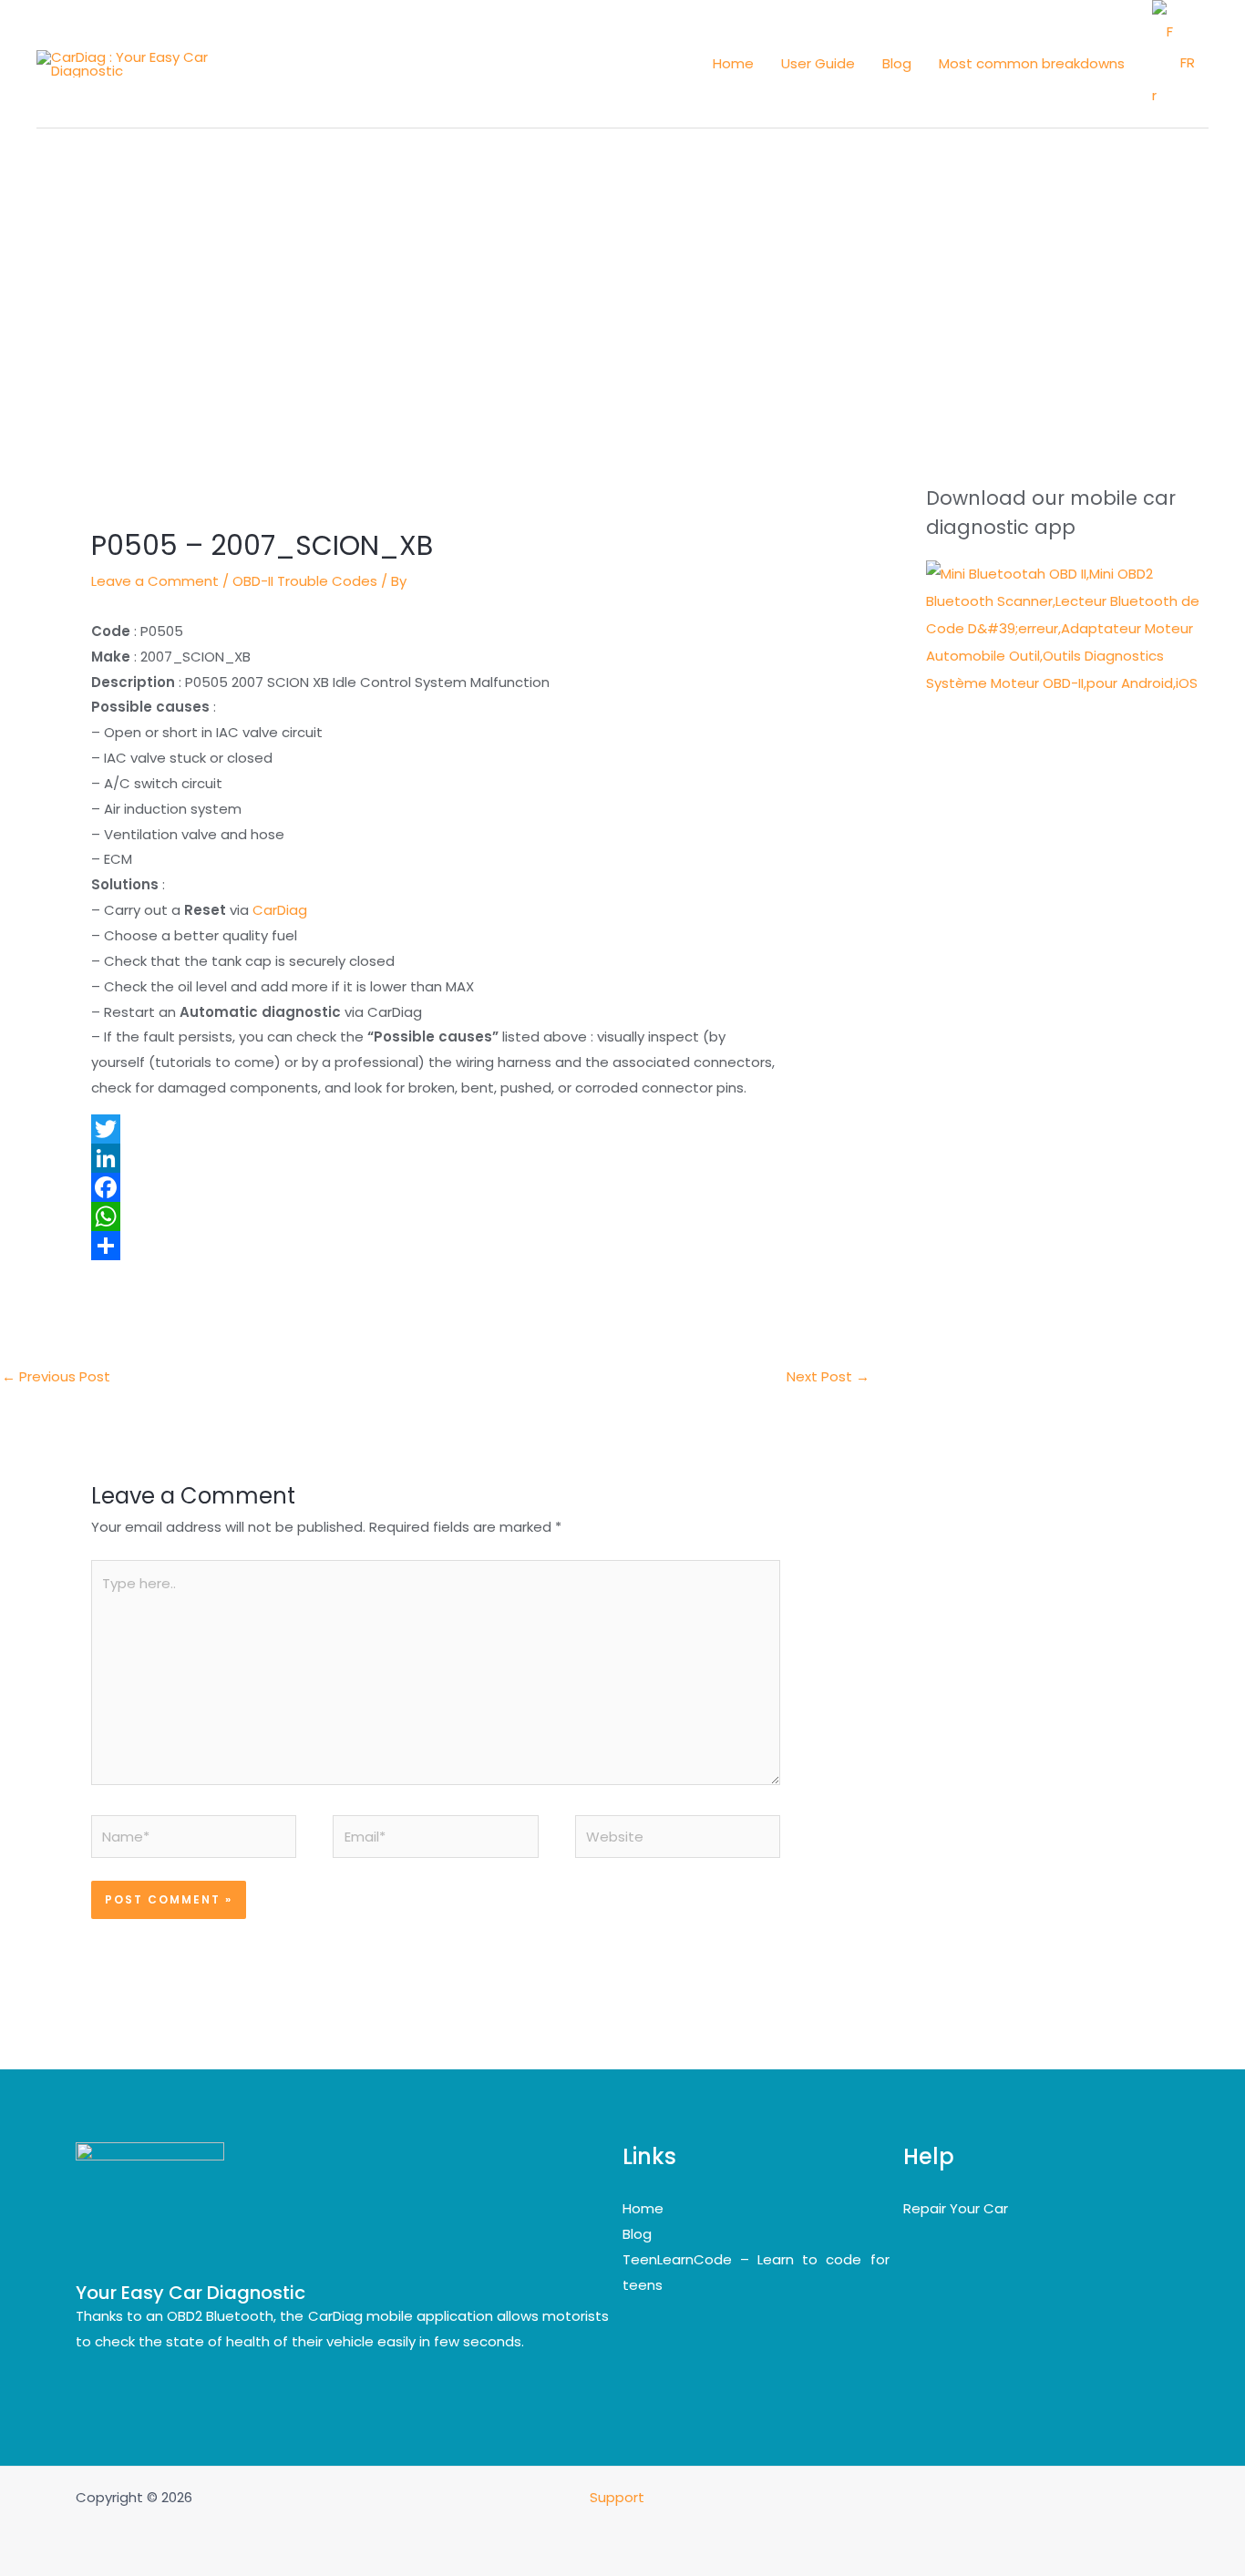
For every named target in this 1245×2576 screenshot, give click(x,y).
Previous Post (56, 1376)
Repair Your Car (956, 2208)
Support (619, 2497)
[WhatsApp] (436, 1216)
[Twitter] (436, 1129)
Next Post (828, 1376)
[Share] (436, 1246)
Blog (637, 2234)
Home (643, 2208)
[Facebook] (436, 1187)
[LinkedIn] (436, 1158)
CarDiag (280, 910)
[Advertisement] (622, 265)
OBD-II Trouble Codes (305, 581)
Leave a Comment (155, 581)
